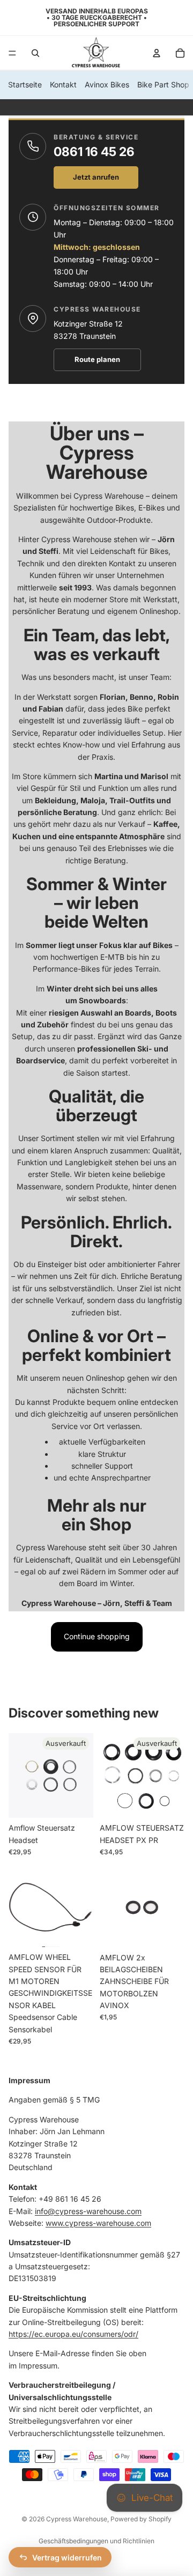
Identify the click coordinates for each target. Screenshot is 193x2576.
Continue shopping (97, 1636)
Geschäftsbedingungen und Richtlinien (96, 2541)
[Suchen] (35, 53)
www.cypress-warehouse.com (98, 2223)
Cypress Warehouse (77, 2519)
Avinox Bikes (107, 84)
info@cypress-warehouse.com (88, 2211)
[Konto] (157, 53)
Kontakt (63, 84)
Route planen (97, 359)
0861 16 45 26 (94, 152)
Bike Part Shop (163, 84)
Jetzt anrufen (96, 177)
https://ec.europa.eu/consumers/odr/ (73, 2334)
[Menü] (12, 53)
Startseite (25, 84)
